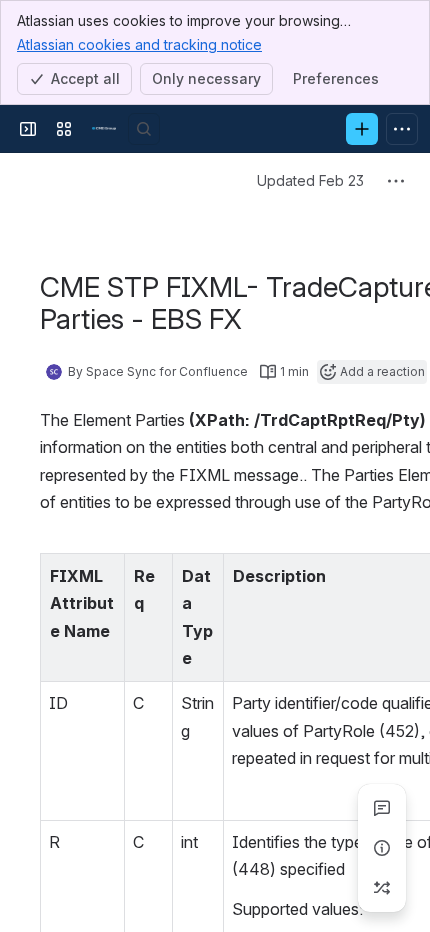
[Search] (144, 129)
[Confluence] (104, 129)
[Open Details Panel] (382, 848)
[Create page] (382, 888)
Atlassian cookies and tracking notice (139, 44)
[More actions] (396, 181)
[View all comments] (382, 808)
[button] (104, 574)
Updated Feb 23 (310, 180)
